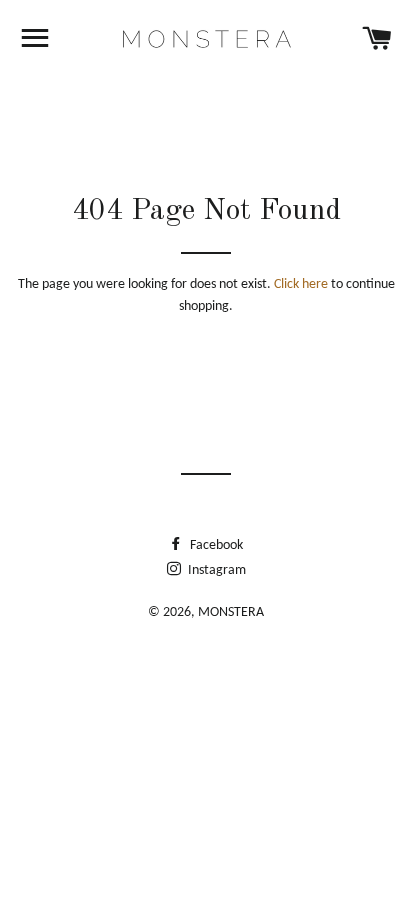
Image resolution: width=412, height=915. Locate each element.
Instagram (215, 570)
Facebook (215, 545)
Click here (301, 284)
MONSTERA (231, 612)
